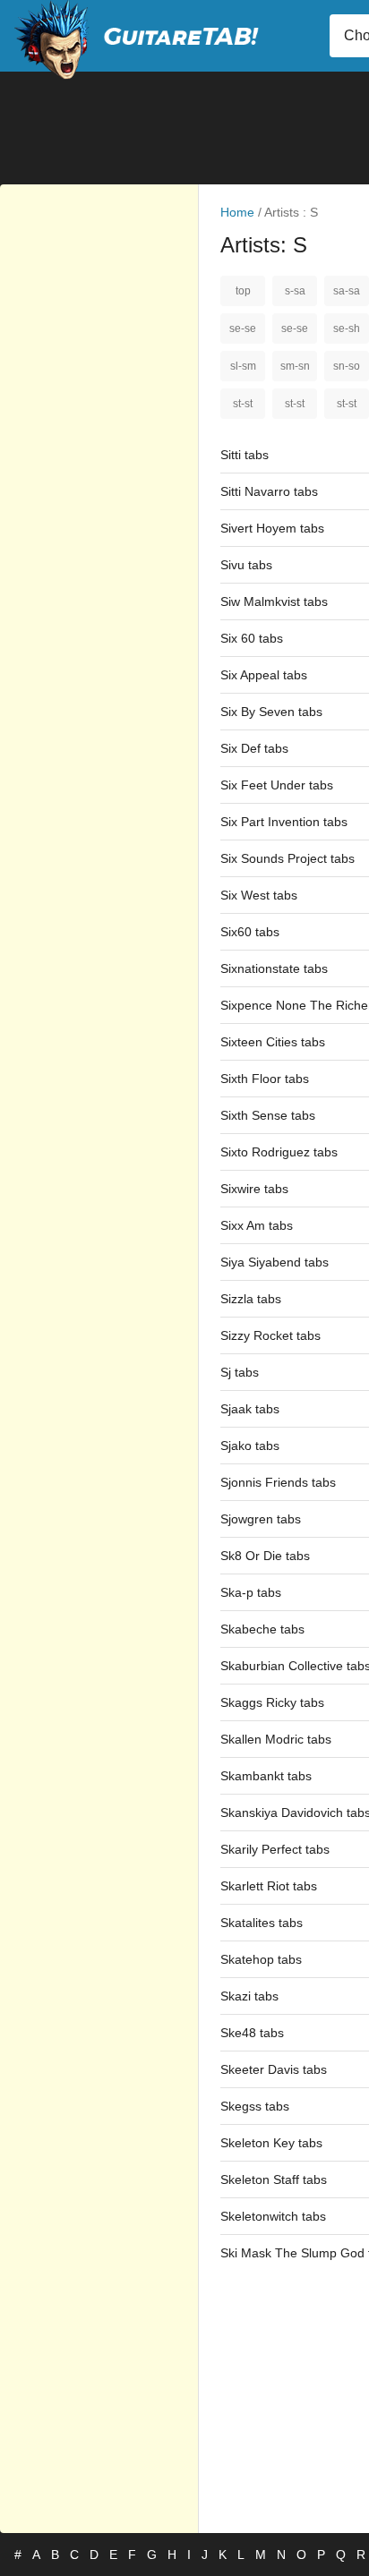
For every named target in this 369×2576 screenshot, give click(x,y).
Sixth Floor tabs (265, 1079)
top (243, 291)
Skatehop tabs (261, 1959)
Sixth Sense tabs (268, 1115)
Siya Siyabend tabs (275, 1262)
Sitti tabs (245, 455)
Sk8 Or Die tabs (265, 1556)
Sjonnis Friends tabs (278, 1482)
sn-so (347, 366)
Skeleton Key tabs (271, 2143)
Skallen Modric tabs (276, 1739)
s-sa (295, 291)
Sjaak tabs (250, 1409)
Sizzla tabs (251, 1299)
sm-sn (295, 366)
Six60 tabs (250, 932)
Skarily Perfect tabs (275, 1849)
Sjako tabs (250, 1446)
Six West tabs (259, 895)
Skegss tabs (255, 2106)
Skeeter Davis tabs (274, 2069)
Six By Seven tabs (271, 712)
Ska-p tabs (251, 1592)
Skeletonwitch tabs (273, 2216)
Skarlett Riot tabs (269, 1886)
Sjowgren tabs (261, 1519)
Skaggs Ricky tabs (272, 1702)
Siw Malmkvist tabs (274, 601)
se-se (243, 328)
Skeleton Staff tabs (274, 2179)
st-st (243, 404)
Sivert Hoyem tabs (272, 528)
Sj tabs (240, 1372)
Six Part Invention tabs (284, 822)
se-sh (347, 328)
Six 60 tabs (252, 638)
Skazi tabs (249, 1996)
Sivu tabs (246, 565)
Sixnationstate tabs (274, 968)
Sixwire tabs (254, 1189)
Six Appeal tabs (264, 675)
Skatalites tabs (262, 1923)
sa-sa (347, 291)
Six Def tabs (254, 748)
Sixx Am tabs (257, 1225)
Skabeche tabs (262, 1629)
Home (237, 212)
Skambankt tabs (266, 1776)
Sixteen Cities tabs (273, 1042)
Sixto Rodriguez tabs (279, 1152)
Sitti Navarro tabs (269, 491)
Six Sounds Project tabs (287, 858)
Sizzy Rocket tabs (270, 1335)
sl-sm (243, 366)
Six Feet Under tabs (277, 785)
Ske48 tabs (252, 2033)
